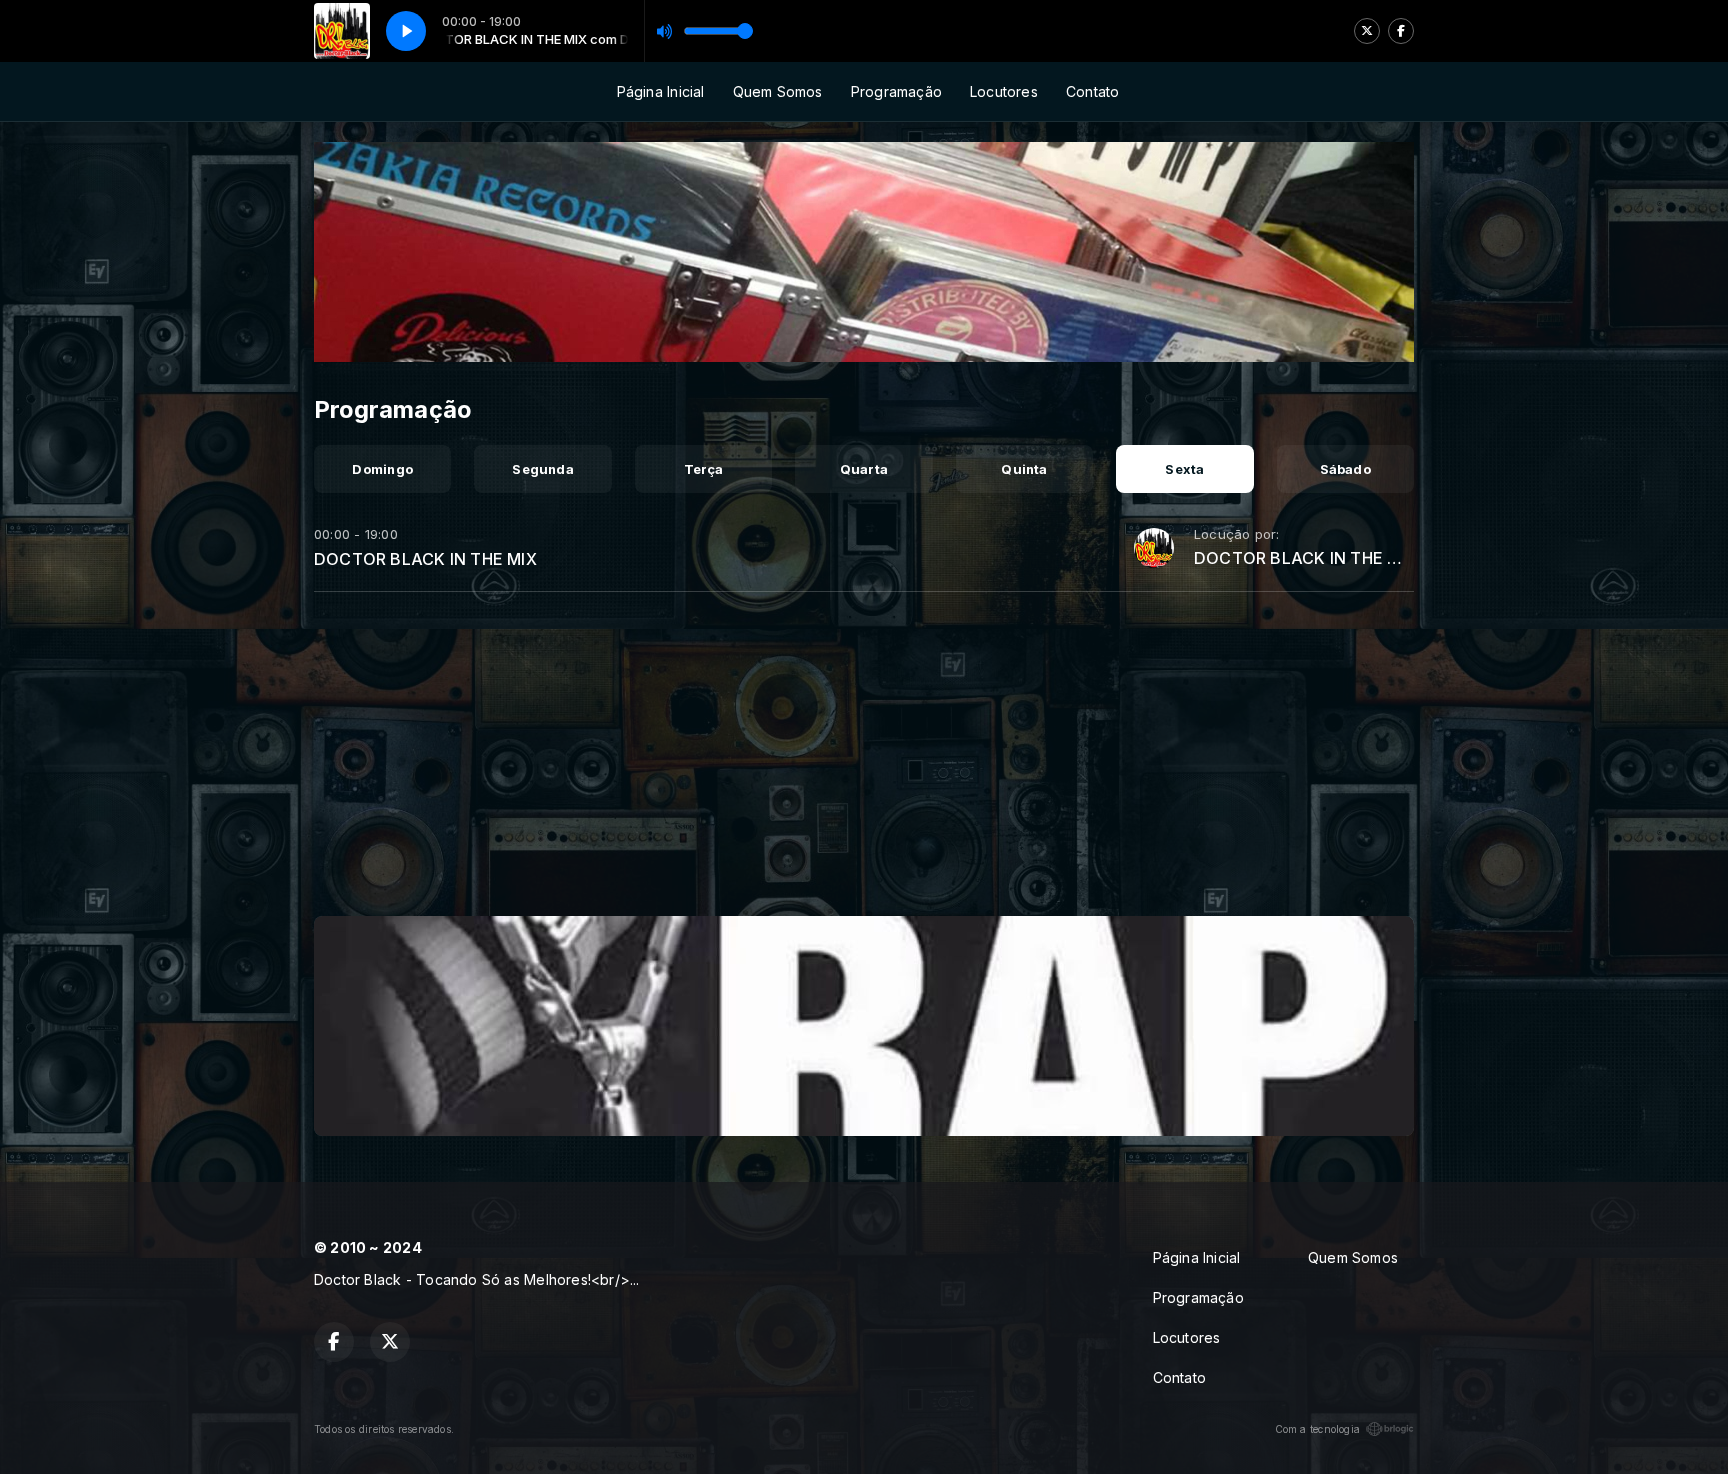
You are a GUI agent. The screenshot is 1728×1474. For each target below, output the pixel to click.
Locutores (1004, 91)
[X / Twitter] (1367, 31)
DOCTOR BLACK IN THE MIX (425, 559)
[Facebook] (1401, 31)
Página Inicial (661, 91)
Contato (1092, 91)
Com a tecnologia (1317, 1429)
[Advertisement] (864, 762)
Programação (896, 91)
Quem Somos (778, 91)
